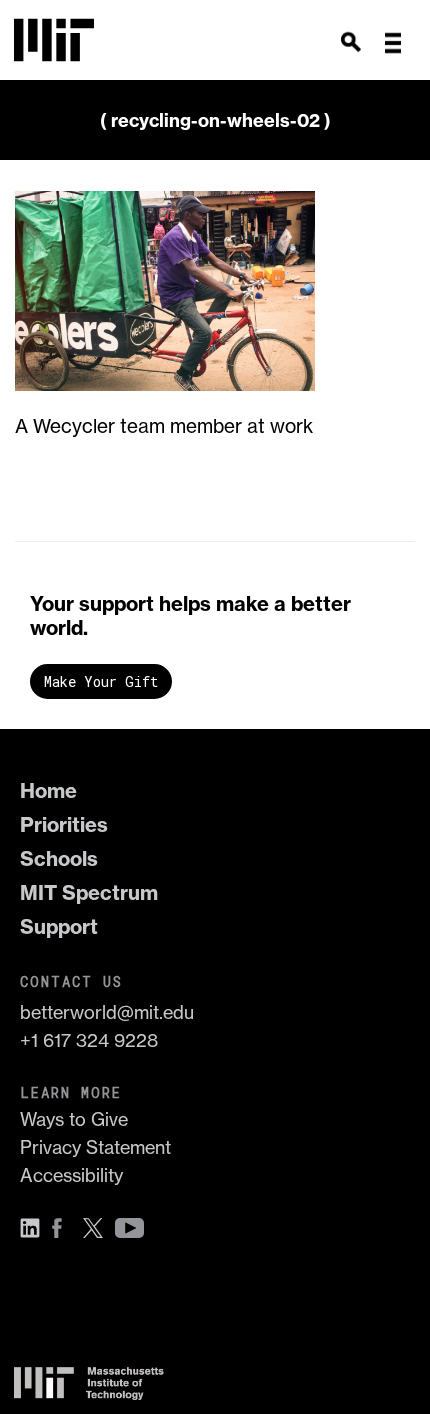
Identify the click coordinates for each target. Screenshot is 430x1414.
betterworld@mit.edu (107, 1012)
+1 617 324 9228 (89, 1040)
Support (59, 926)
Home (48, 790)
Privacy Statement (95, 1147)
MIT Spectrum (89, 892)
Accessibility (71, 1175)
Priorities (64, 824)
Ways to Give (74, 1119)
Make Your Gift (101, 681)
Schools (59, 858)
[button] (393, 43)
